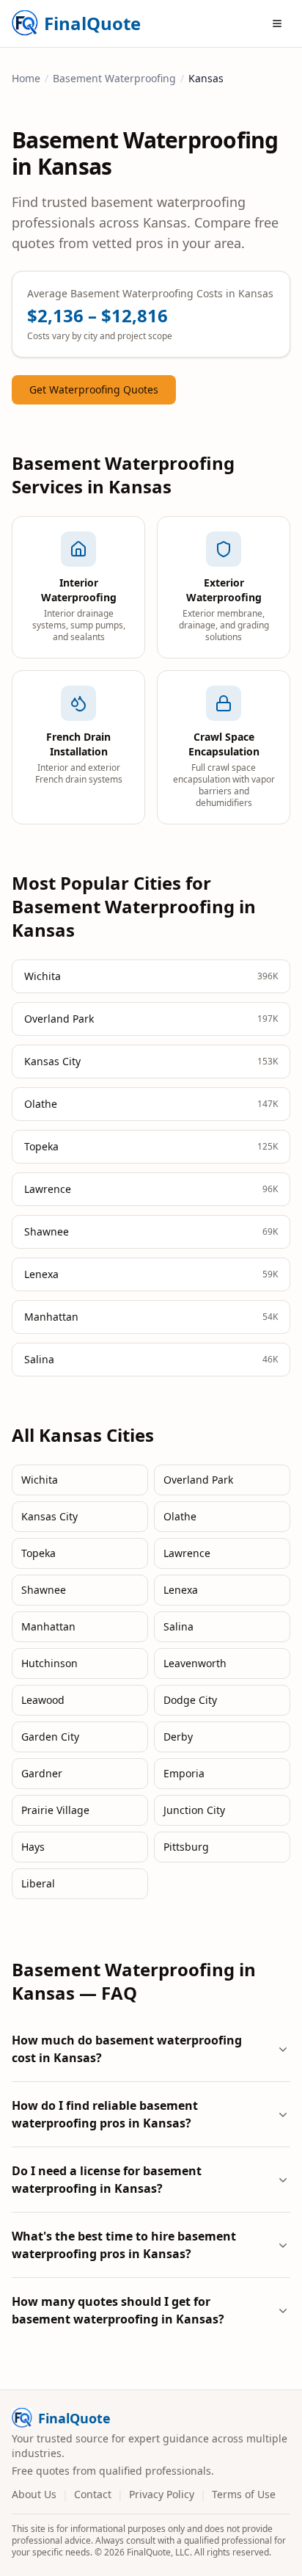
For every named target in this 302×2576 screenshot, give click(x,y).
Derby (178, 1737)
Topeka (38, 1553)
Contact (93, 2494)
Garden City (50, 1737)
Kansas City (49, 1516)
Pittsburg (186, 1847)
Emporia (184, 1773)
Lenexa (181, 1590)
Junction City (194, 1810)
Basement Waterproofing (114, 78)
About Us (34, 2494)
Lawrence (187, 1553)
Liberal (38, 1883)
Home (26, 78)
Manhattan (48, 1626)
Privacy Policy (162, 2494)
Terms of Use (244, 2494)
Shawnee (44, 1590)
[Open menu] (277, 23)
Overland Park (198, 1480)
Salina (178, 1626)
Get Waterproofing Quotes (94, 389)
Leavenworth (195, 1663)
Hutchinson (49, 1663)
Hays (33, 1847)
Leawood (43, 1700)
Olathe (180, 1516)
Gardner (42, 1773)
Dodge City (190, 1700)
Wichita (40, 1480)
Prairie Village (55, 1810)
